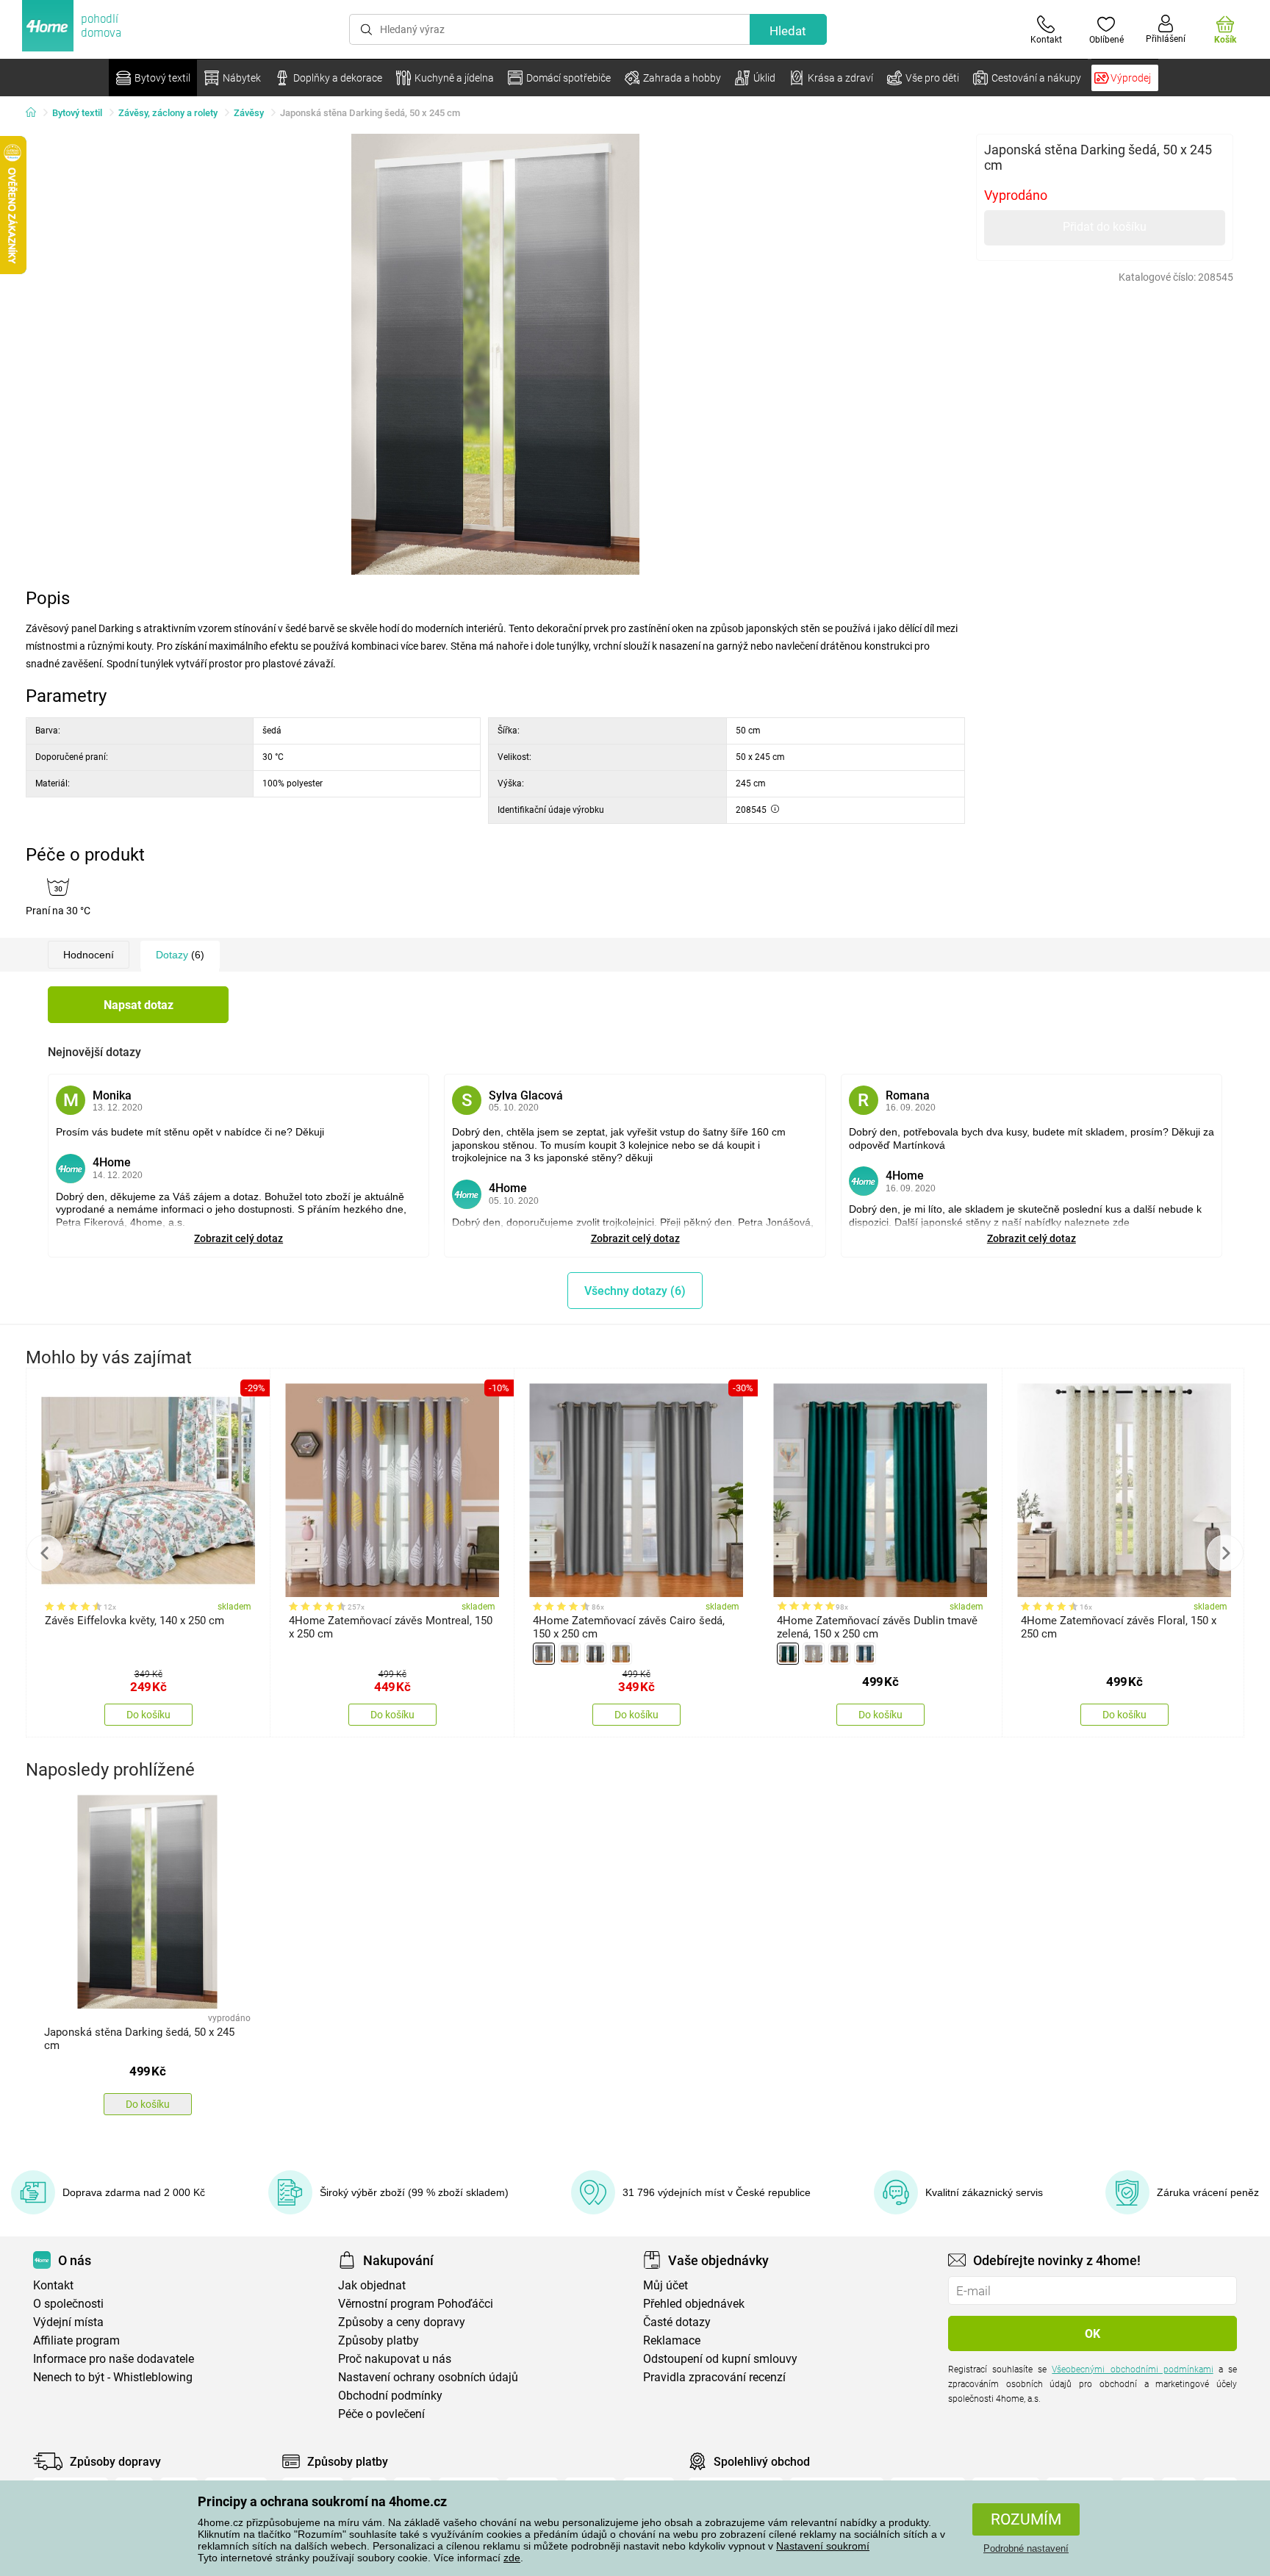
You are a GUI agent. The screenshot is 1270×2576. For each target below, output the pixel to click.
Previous (45, 1553)
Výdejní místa (68, 2322)
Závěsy (249, 113)
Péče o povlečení (381, 2414)
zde (512, 2558)
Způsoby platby (379, 2340)
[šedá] (544, 1654)
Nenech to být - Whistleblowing (113, 2377)
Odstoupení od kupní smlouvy (720, 2359)
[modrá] (865, 1654)
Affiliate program (76, 2340)
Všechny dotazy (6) (635, 1291)
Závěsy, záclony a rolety (168, 113)
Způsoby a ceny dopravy (402, 2322)
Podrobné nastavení (1026, 2548)
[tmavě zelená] (788, 1654)
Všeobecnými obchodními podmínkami (1132, 2369)
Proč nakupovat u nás (395, 2359)
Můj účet (666, 2285)
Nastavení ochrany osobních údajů (428, 2377)
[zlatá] (621, 1654)
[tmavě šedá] (595, 1654)
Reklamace (672, 2340)
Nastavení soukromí (823, 2546)
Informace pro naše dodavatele (114, 2359)
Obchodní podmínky (390, 2396)
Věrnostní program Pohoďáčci (416, 2304)
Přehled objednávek (694, 2304)
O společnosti (68, 2304)
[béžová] (570, 1654)
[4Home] (36, 113)
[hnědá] (839, 1654)
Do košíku (148, 1715)
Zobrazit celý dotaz (238, 1238)
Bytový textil (77, 113)
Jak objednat (372, 2285)
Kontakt (53, 2285)
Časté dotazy (677, 2322)
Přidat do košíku (1105, 227)
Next (1225, 1553)
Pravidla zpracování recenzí (714, 2377)
